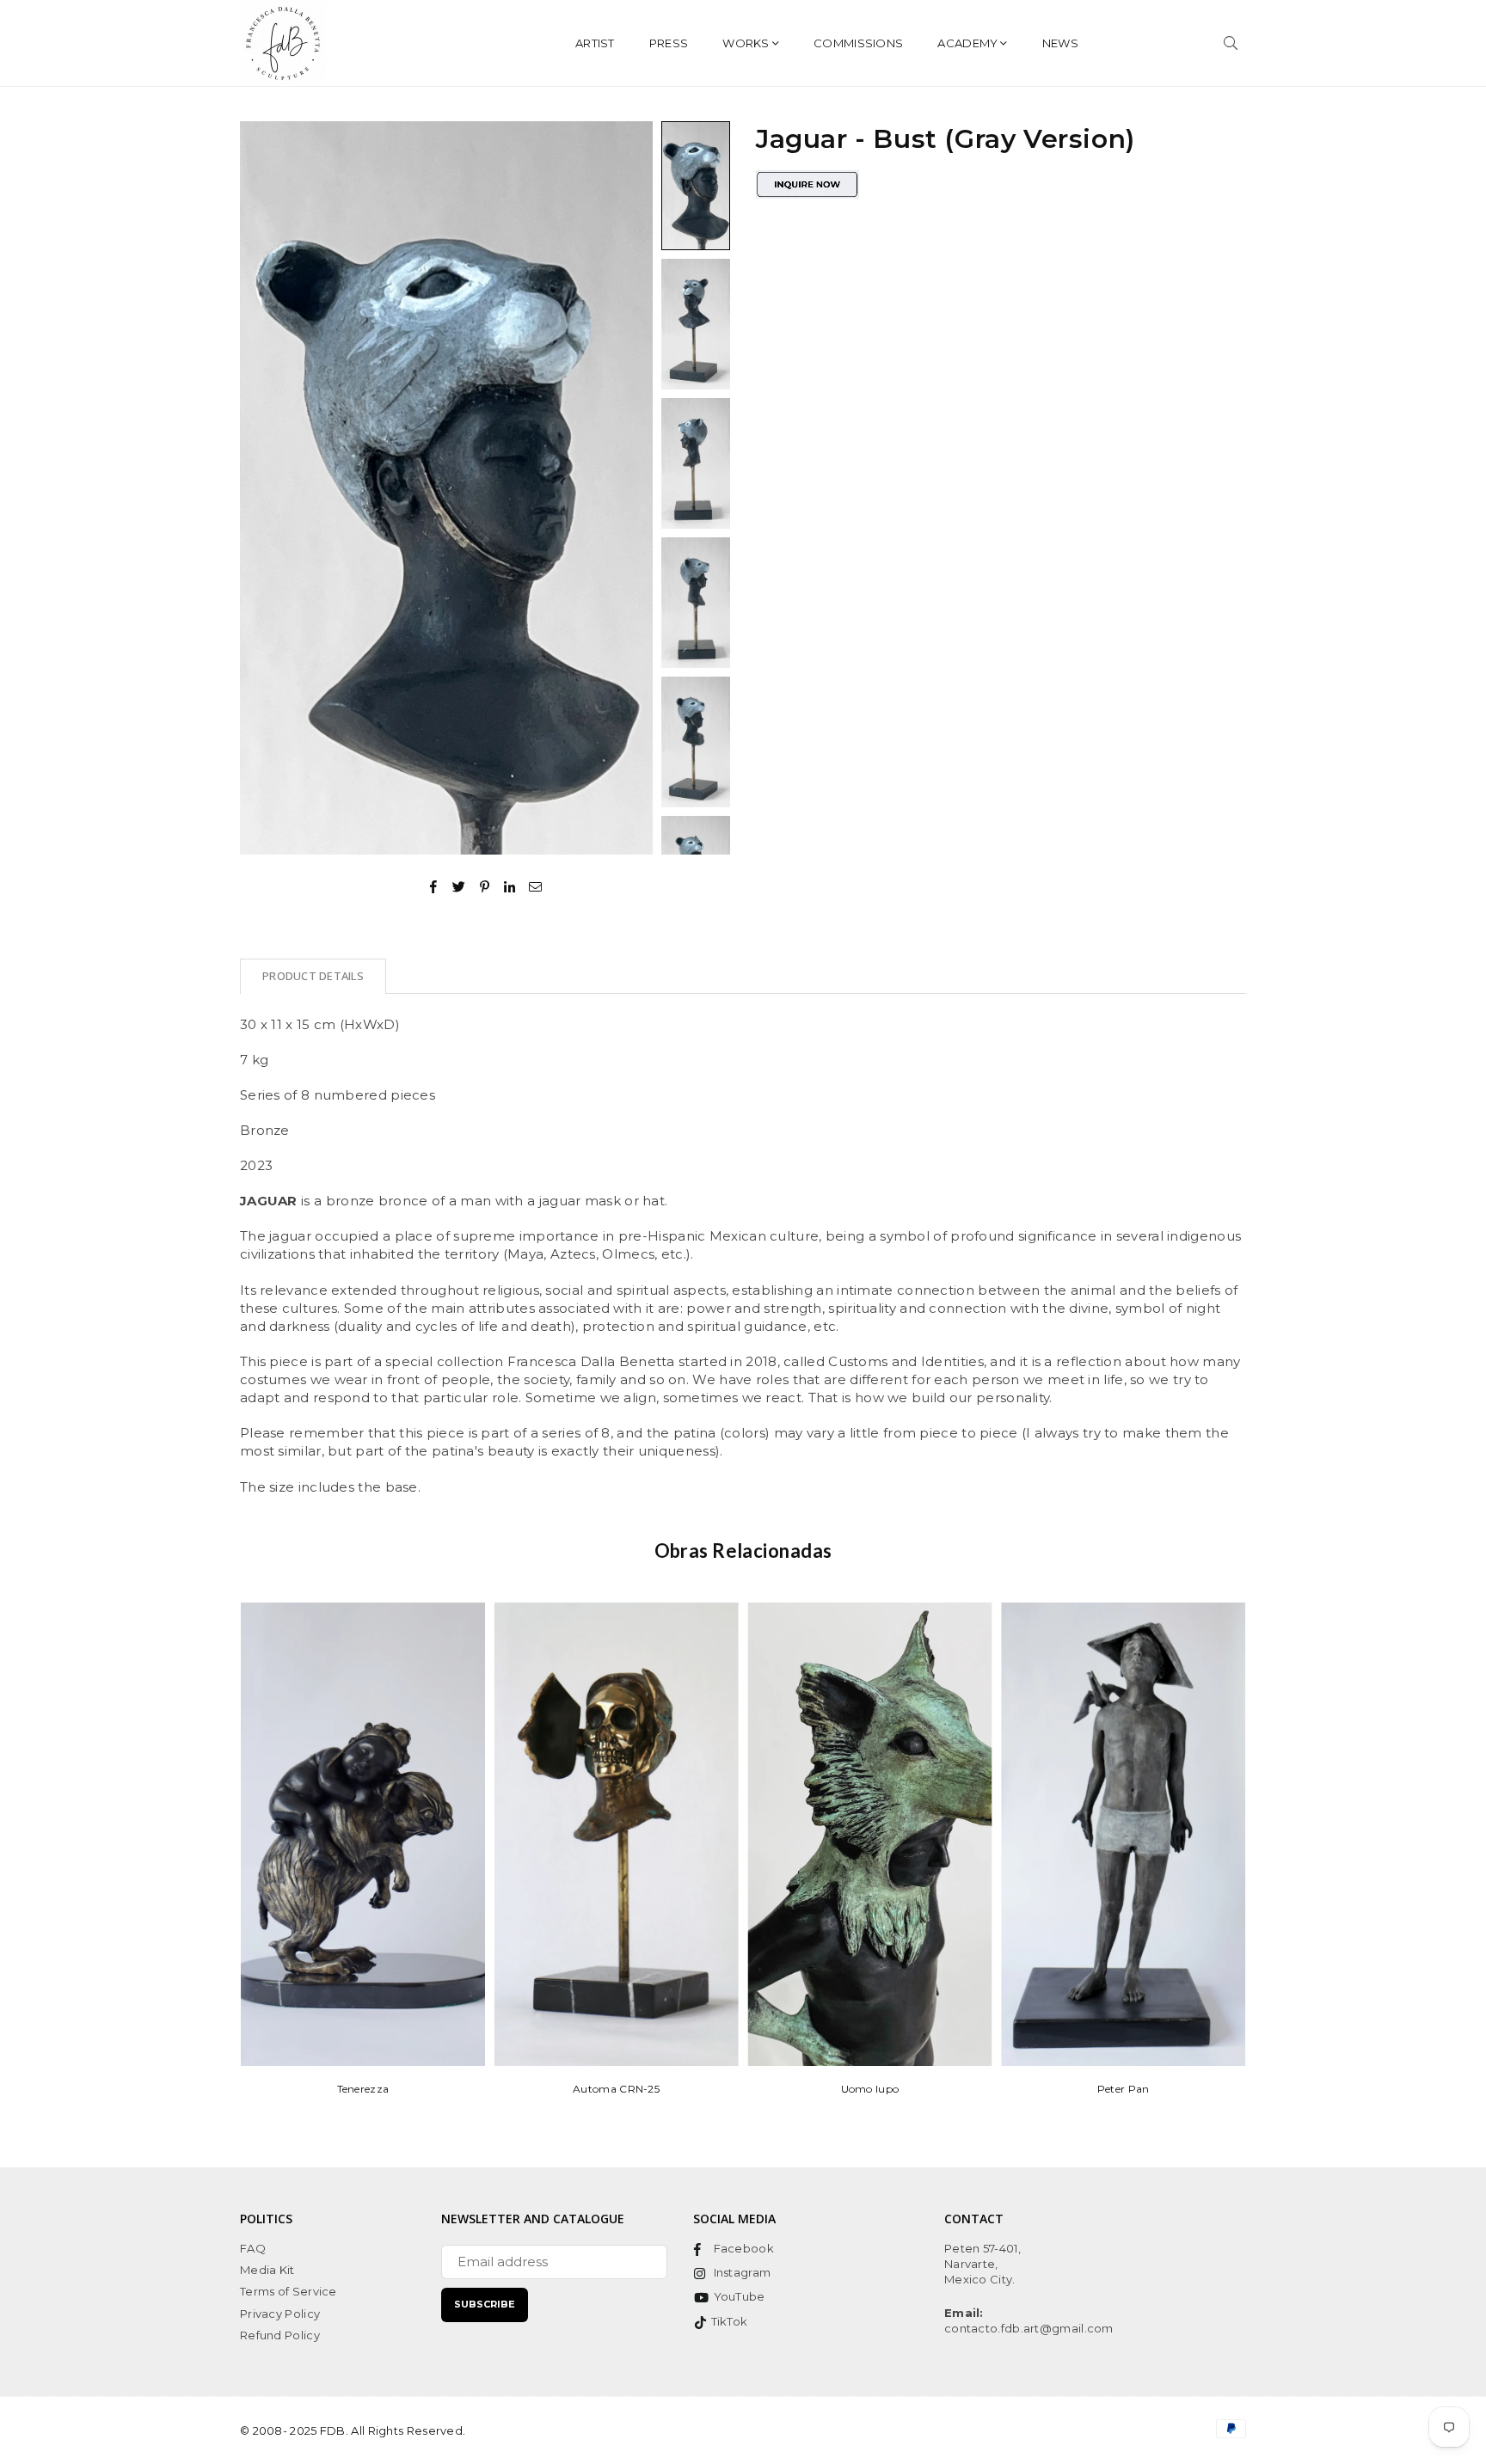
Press (669, 43)
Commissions (858, 43)
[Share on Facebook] (434, 885)
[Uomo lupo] (870, 1834)
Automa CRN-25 (616, 2089)
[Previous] (264, 488)
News (1060, 43)
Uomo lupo (870, 2089)
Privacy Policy (280, 2314)
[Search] (1231, 43)
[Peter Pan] (1123, 1834)
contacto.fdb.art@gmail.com (1029, 2328)
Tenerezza (363, 2089)
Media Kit (267, 2270)
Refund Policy (280, 2335)
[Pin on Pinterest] (485, 885)
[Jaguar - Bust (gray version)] (696, 186)
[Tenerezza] (363, 1834)
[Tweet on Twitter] (459, 885)
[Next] (629, 488)
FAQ (253, 2248)
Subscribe (485, 2304)
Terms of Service (289, 2291)
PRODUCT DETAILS (313, 976)
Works (746, 43)
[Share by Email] (536, 885)
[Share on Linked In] (510, 885)
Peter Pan (1124, 2089)
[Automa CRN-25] (617, 1834)
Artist (595, 43)
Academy (967, 43)
